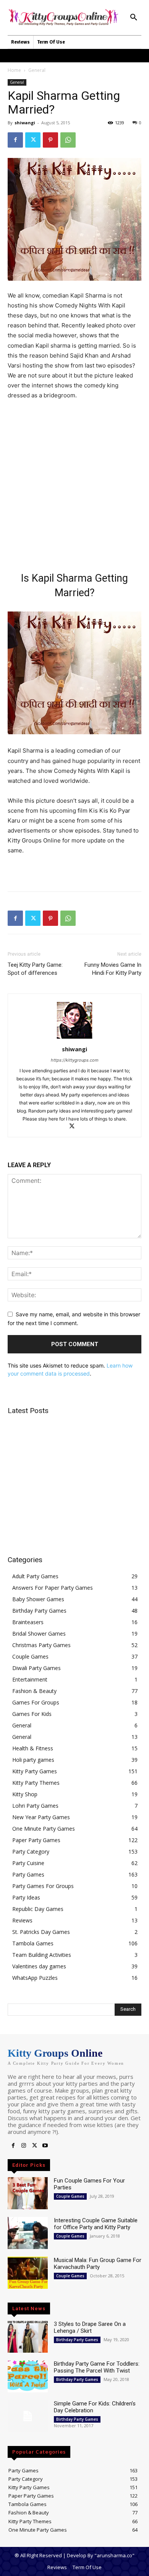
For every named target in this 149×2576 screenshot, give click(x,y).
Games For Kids (32, 1714)
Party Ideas (26, 1897)
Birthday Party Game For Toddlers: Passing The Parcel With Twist (97, 2367)
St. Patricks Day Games (41, 1932)
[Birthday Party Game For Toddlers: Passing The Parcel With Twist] (28, 2376)
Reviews (22, 1920)
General (37, 70)
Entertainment (30, 1679)
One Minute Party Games (44, 1829)
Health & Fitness (33, 1748)
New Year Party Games (41, 1817)
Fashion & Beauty (34, 1691)
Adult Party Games (35, 1576)
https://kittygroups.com (75, 1060)
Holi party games (33, 1760)
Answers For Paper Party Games (53, 1588)
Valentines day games (39, 1966)
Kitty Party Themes (36, 1783)
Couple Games (30, 1656)
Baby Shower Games (38, 1599)
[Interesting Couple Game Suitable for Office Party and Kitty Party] (28, 2233)
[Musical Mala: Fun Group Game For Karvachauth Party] (28, 2273)
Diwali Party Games (36, 1668)
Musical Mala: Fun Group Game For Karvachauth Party (98, 2264)
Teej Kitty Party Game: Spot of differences (35, 969)
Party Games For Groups (43, 1886)
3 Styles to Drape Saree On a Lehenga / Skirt (90, 2327)
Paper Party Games (36, 1840)
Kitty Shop (25, 1794)
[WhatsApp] (68, 140)
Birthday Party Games (39, 1611)
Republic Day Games (38, 1909)
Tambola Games (33, 1943)
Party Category (31, 1851)
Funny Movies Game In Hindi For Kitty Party (113, 969)
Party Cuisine (28, 1863)
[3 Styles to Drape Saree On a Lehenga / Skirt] (28, 2337)
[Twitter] (33, 140)
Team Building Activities (42, 1955)
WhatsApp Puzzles (35, 1978)
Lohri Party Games (35, 1806)
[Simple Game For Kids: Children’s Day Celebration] (28, 2416)
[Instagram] (24, 2146)
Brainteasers (28, 1622)
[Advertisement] (74, 485)
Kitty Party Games (35, 1771)
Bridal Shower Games (39, 1634)
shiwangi (25, 123)
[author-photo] (74, 1038)
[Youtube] (45, 2146)
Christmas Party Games (41, 1645)
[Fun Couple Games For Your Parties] (28, 2193)
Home (14, 70)
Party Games (28, 1874)
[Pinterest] (50, 140)
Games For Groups (36, 1702)
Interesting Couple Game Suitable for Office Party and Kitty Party (96, 2224)
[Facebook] (15, 140)
